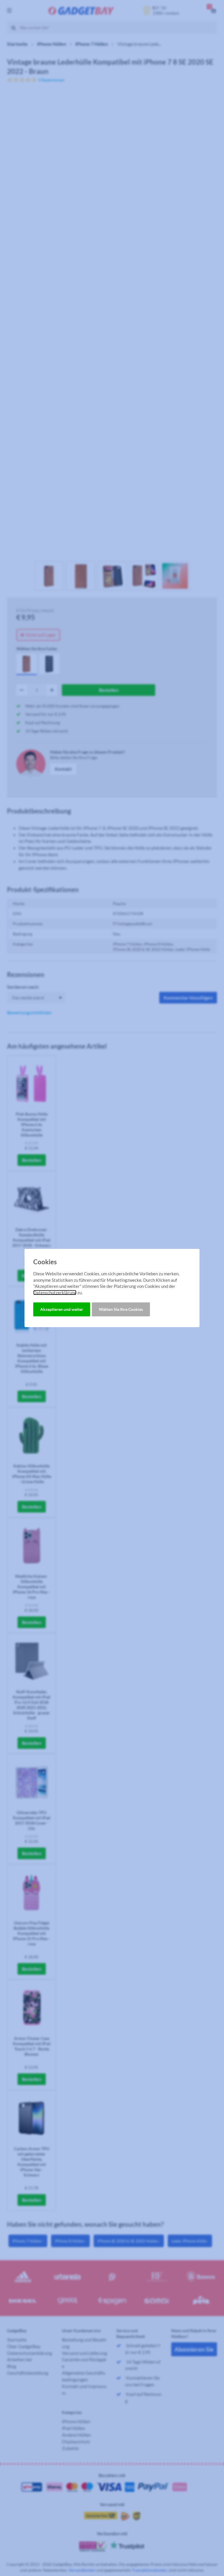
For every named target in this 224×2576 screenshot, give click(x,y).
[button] (62, 1309)
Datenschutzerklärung (55, 1293)
